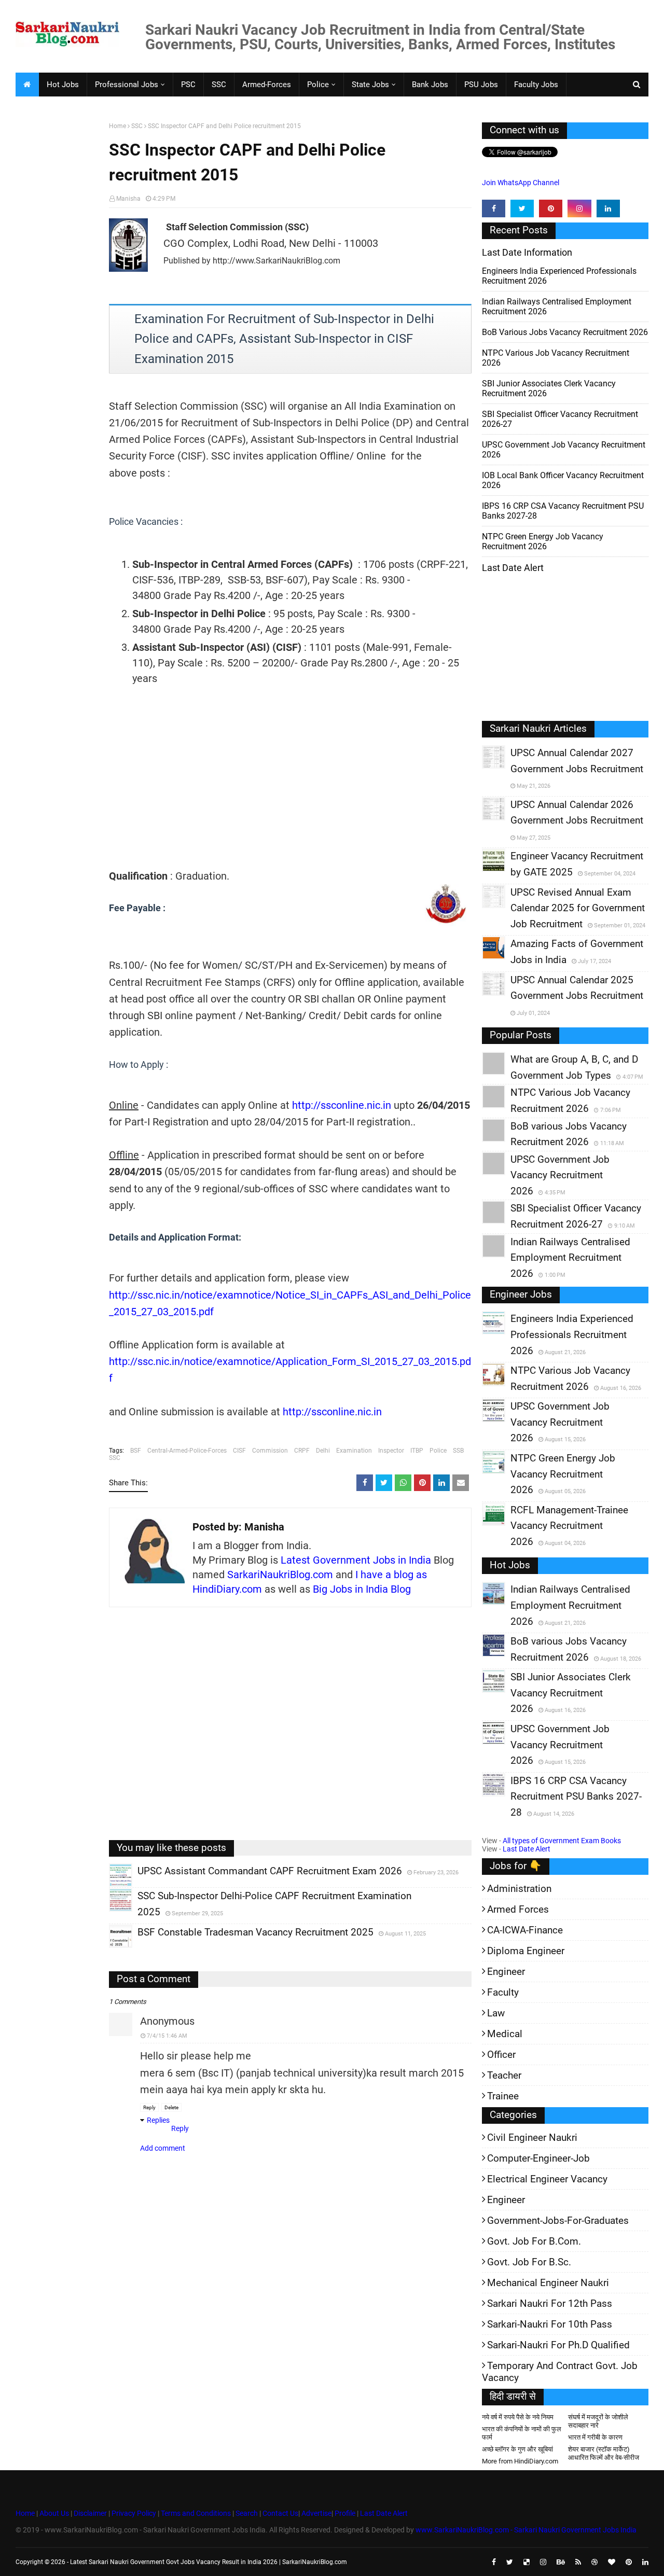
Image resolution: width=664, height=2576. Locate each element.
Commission (270, 1451)
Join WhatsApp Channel (521, 183)
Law (496, 2013)
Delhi (323, 1451)
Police (438, 1451)
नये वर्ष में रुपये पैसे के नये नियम (518, 2417)
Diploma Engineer (526, 1951)
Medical (505, 2034)
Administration (519, 1889)
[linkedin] (608, 208)
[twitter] (522, 208)
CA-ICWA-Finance (525, 1930)
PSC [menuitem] (188, 85)
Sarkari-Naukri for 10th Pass (550, 2324)
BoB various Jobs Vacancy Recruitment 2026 (565, 332)
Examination (354, 1451)
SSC (137, 126)
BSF (136, 1451)
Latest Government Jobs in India (356, 1560)
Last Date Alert (527, 1849)
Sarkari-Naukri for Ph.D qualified (558, 2345)
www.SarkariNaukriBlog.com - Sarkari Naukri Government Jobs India (526, 2530)
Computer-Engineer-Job (538, 2158)
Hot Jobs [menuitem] (63, 85)
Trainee (503, 2096)
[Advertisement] (58, 283)
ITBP (417, 1451)
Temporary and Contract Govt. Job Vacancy (560, 2372)
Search (247, 2513)
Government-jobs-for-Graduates (558, 2220)
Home (117, 126)
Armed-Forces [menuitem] (267, 85)
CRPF (302, 1451)
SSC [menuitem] (219, 85)
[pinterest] (551, 208)
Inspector (391, 1451)
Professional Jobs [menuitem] (127, 85)
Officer (501, 2055)
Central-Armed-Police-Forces (187, 1451)
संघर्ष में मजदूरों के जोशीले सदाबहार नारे (598, 2421)
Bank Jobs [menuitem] (430, 85)
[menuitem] (27, 85)
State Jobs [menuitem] (370, 85)
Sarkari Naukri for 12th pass (550, 2303)
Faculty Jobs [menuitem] (536, 85)
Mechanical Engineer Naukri (548, 2283)
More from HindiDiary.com (520, 2461)
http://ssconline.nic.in (342, 1105)
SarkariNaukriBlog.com (280, 1575)
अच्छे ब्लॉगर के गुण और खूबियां (517, 2449)
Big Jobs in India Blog (362, 1589)
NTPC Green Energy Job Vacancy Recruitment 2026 (543, 541)
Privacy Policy (134, 2513)
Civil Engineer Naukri (532, 2138)
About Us (53, 2513)
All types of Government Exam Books (562, 1841)
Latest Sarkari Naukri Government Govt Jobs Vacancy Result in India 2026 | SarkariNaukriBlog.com (209, 2562)
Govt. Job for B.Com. (534, 2241)
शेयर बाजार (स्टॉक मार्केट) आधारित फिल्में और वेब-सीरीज (604, 2453)
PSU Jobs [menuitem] (481, 85)
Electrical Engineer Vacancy (547, 2179)
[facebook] (494, 208)
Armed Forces (518, 1909)
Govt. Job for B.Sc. (529, 2262)
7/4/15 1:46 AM (167, 2036)
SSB (458, 1451)
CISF (239, 1451)
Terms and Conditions (196, 2513)
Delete (171, 2107)
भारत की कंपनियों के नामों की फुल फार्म (522, 2433)
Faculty (503, 1992)
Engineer (506, 1972)
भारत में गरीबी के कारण (595, 2437)
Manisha (128, 199)
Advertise (316, 2513)
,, (111, 1886)
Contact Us (280, 2513)
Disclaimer (90, 2513)
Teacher (504, 2075)
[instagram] (579, 208)
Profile (345, 2513)
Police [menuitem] (318, 85)
